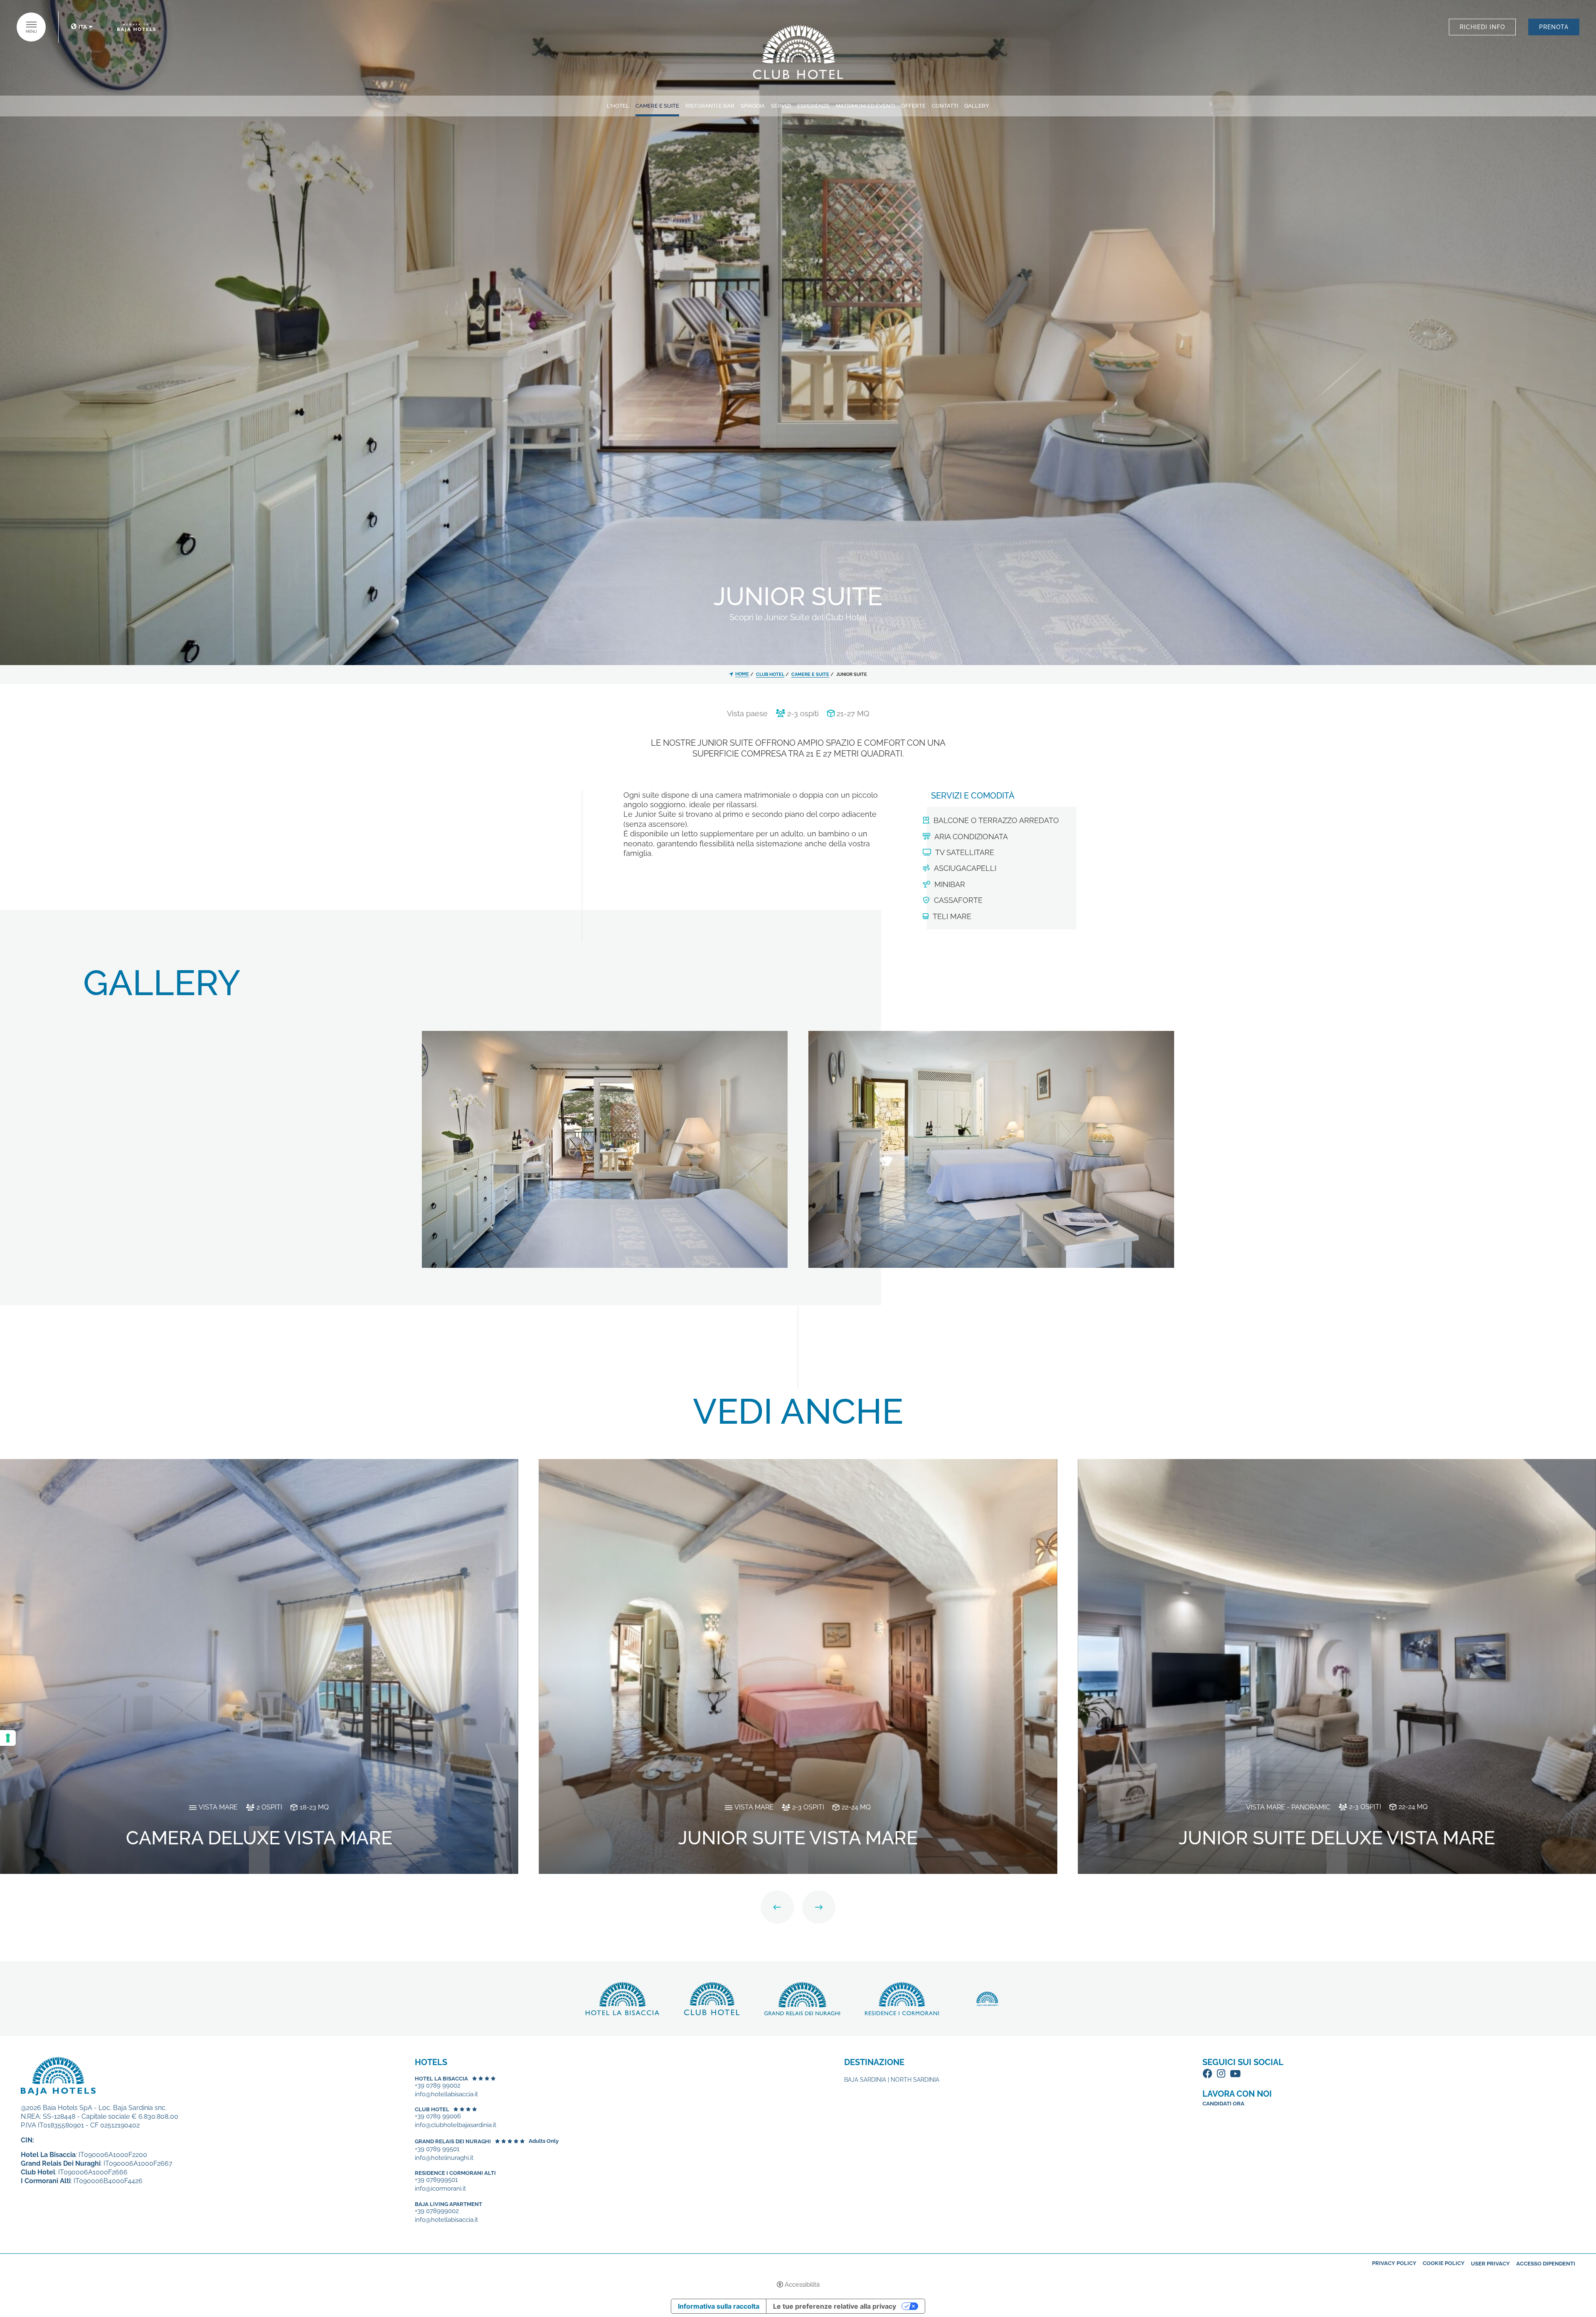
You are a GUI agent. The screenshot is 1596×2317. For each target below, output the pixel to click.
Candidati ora (1223, 2104)
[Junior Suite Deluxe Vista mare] (1337, 1666)
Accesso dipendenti (1546, 2264)
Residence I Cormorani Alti (455, 2173)
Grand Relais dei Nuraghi (453, 2141)
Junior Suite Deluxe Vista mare (1337, 1838)
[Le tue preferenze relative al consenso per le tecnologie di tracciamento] (8, 1738)
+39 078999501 (436, 2180)
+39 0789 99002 (438, 2086)
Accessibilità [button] (802, 2285)
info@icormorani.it (440, 2189)
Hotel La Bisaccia (441, 2079)
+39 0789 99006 (438, 2116)
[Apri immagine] (605, 1149)
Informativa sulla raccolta (719, 2306)
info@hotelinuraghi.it (444, 2158)
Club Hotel (432, 2109)
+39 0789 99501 (437, 2149)
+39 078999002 (437, 2211)
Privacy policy (1394, 2263)
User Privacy (1490, 2264)
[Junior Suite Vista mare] (798, 1666)
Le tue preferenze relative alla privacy (835, 2306)
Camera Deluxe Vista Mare (259, 1838)
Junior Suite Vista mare (798, 1838)
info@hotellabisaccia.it (446, 2094)
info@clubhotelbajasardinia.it (456, 2125)
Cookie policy (1444, 2263)
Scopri (798, 52)
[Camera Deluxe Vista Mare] (259, 1666)
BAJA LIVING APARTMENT (448, 2204)
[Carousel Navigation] (798, 1907)
